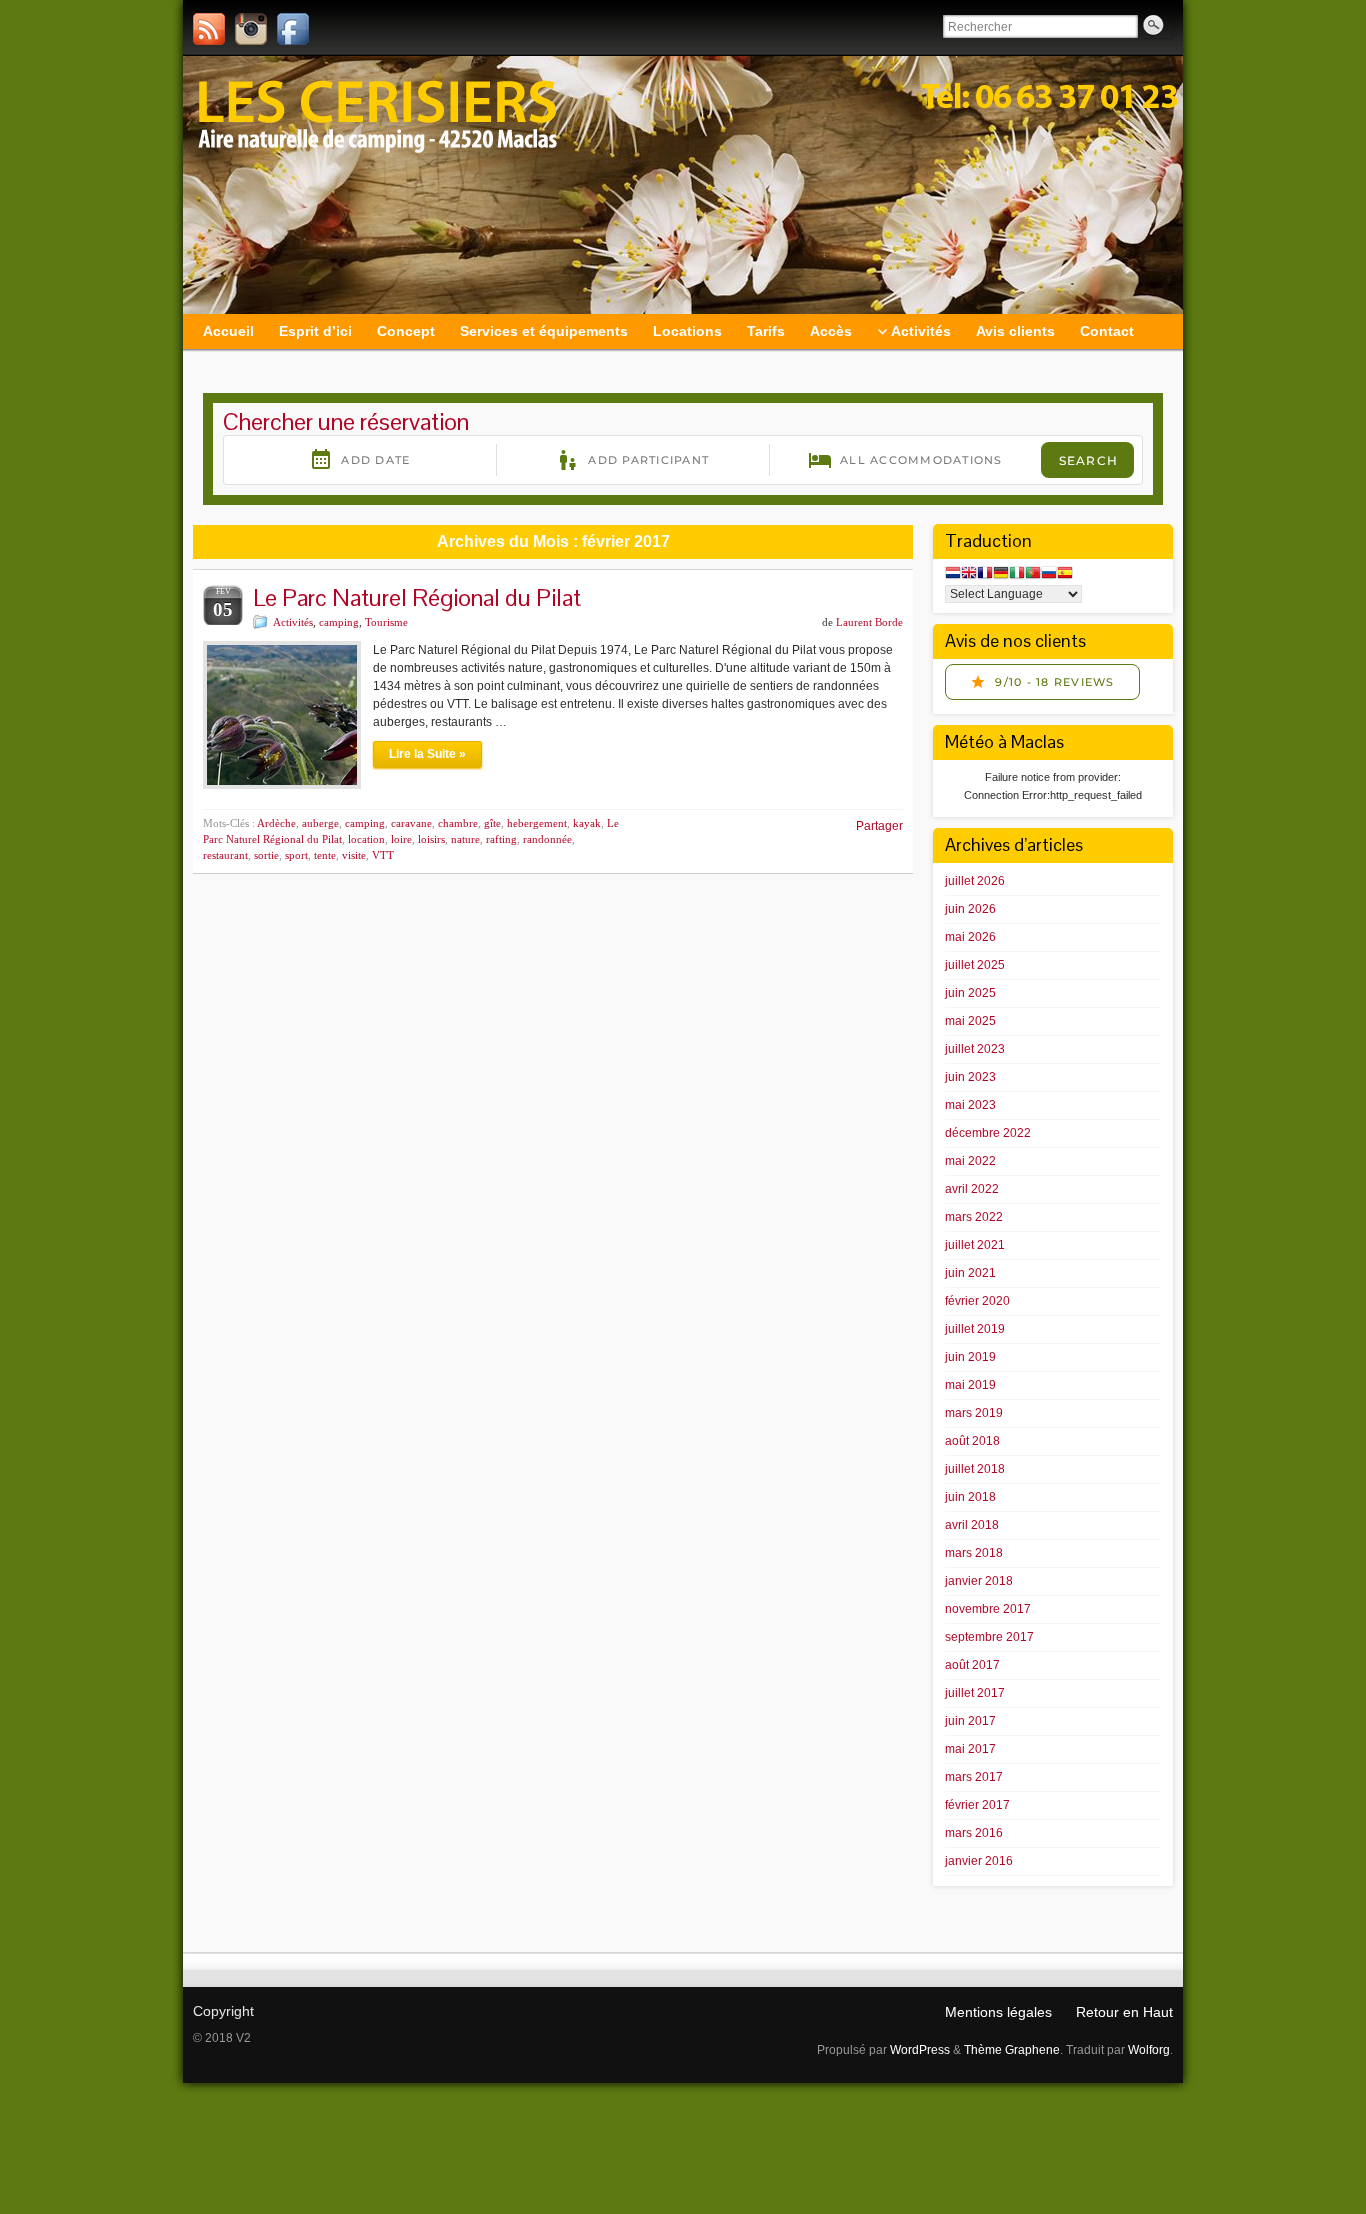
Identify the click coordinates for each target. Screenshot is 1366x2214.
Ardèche (276, 823)
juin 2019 (970, 1357)
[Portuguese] (1033, 574)
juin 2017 (970, 1721)
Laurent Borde (869, 622)
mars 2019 (974, 1413)
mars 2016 (974, 1833)
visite (354, 855)
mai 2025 (970, 1021)
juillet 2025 (975, 965)
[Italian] (1017, 574)
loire (401, 839)
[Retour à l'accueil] (683, 185)
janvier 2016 (979, 1861)
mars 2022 (974, 1217)
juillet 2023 (975, 1049)
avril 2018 (972, 1525)
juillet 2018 (975, 1469)
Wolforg (1149, 2050)
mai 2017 (970, 1749)
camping (339, 622)
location (366, 839)
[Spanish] (1065, 574)
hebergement (537, 823)
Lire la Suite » (427, 754)
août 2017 (972, 1665)
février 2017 (977, 1805)
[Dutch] (953, 574)
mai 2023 (970, 1105)
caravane (411, 823)
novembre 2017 (988, 1609)
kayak (587, 823)
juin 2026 (970, 909)
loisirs (431, 839)
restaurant (225, 855)
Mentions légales (998, 2012)
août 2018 (972, 1441)
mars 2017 (974, 1777)
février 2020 (977, 1301)
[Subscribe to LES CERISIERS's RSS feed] (209, 29)
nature (465, 839)
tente (325, 855)
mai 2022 (970, 1161)
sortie (266, 855)
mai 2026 (970, 937)
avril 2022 (972, 1189)
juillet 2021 (975, 1245)
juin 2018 (970, 1497)
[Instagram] (251, 29)
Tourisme (386, 622)
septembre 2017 (989, 1637)
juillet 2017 (975, 1693)
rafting (501, 839)
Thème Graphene (1012, 2050)
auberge (320, 823)
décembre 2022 (988, 1133)
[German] (1001, 574)
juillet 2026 (975, 881)
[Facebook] (293, 29)
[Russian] (1049, 574)
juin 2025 (970, 993)
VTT (383, 855)
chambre (458, 823)
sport (296, 855)
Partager (879, 826)
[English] (969, 574)
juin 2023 (970, 1077)
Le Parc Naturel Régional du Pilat (417, 597)
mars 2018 (974, 1553)
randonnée (547, 839)
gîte (492, 823)
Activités (293, 622)
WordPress (920, 2050)
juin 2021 (970, 1273)
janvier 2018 (979, 1581)
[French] (985, 574)
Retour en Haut (1124, 2012)
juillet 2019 (975, 1329)
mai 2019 (970, 1385)
